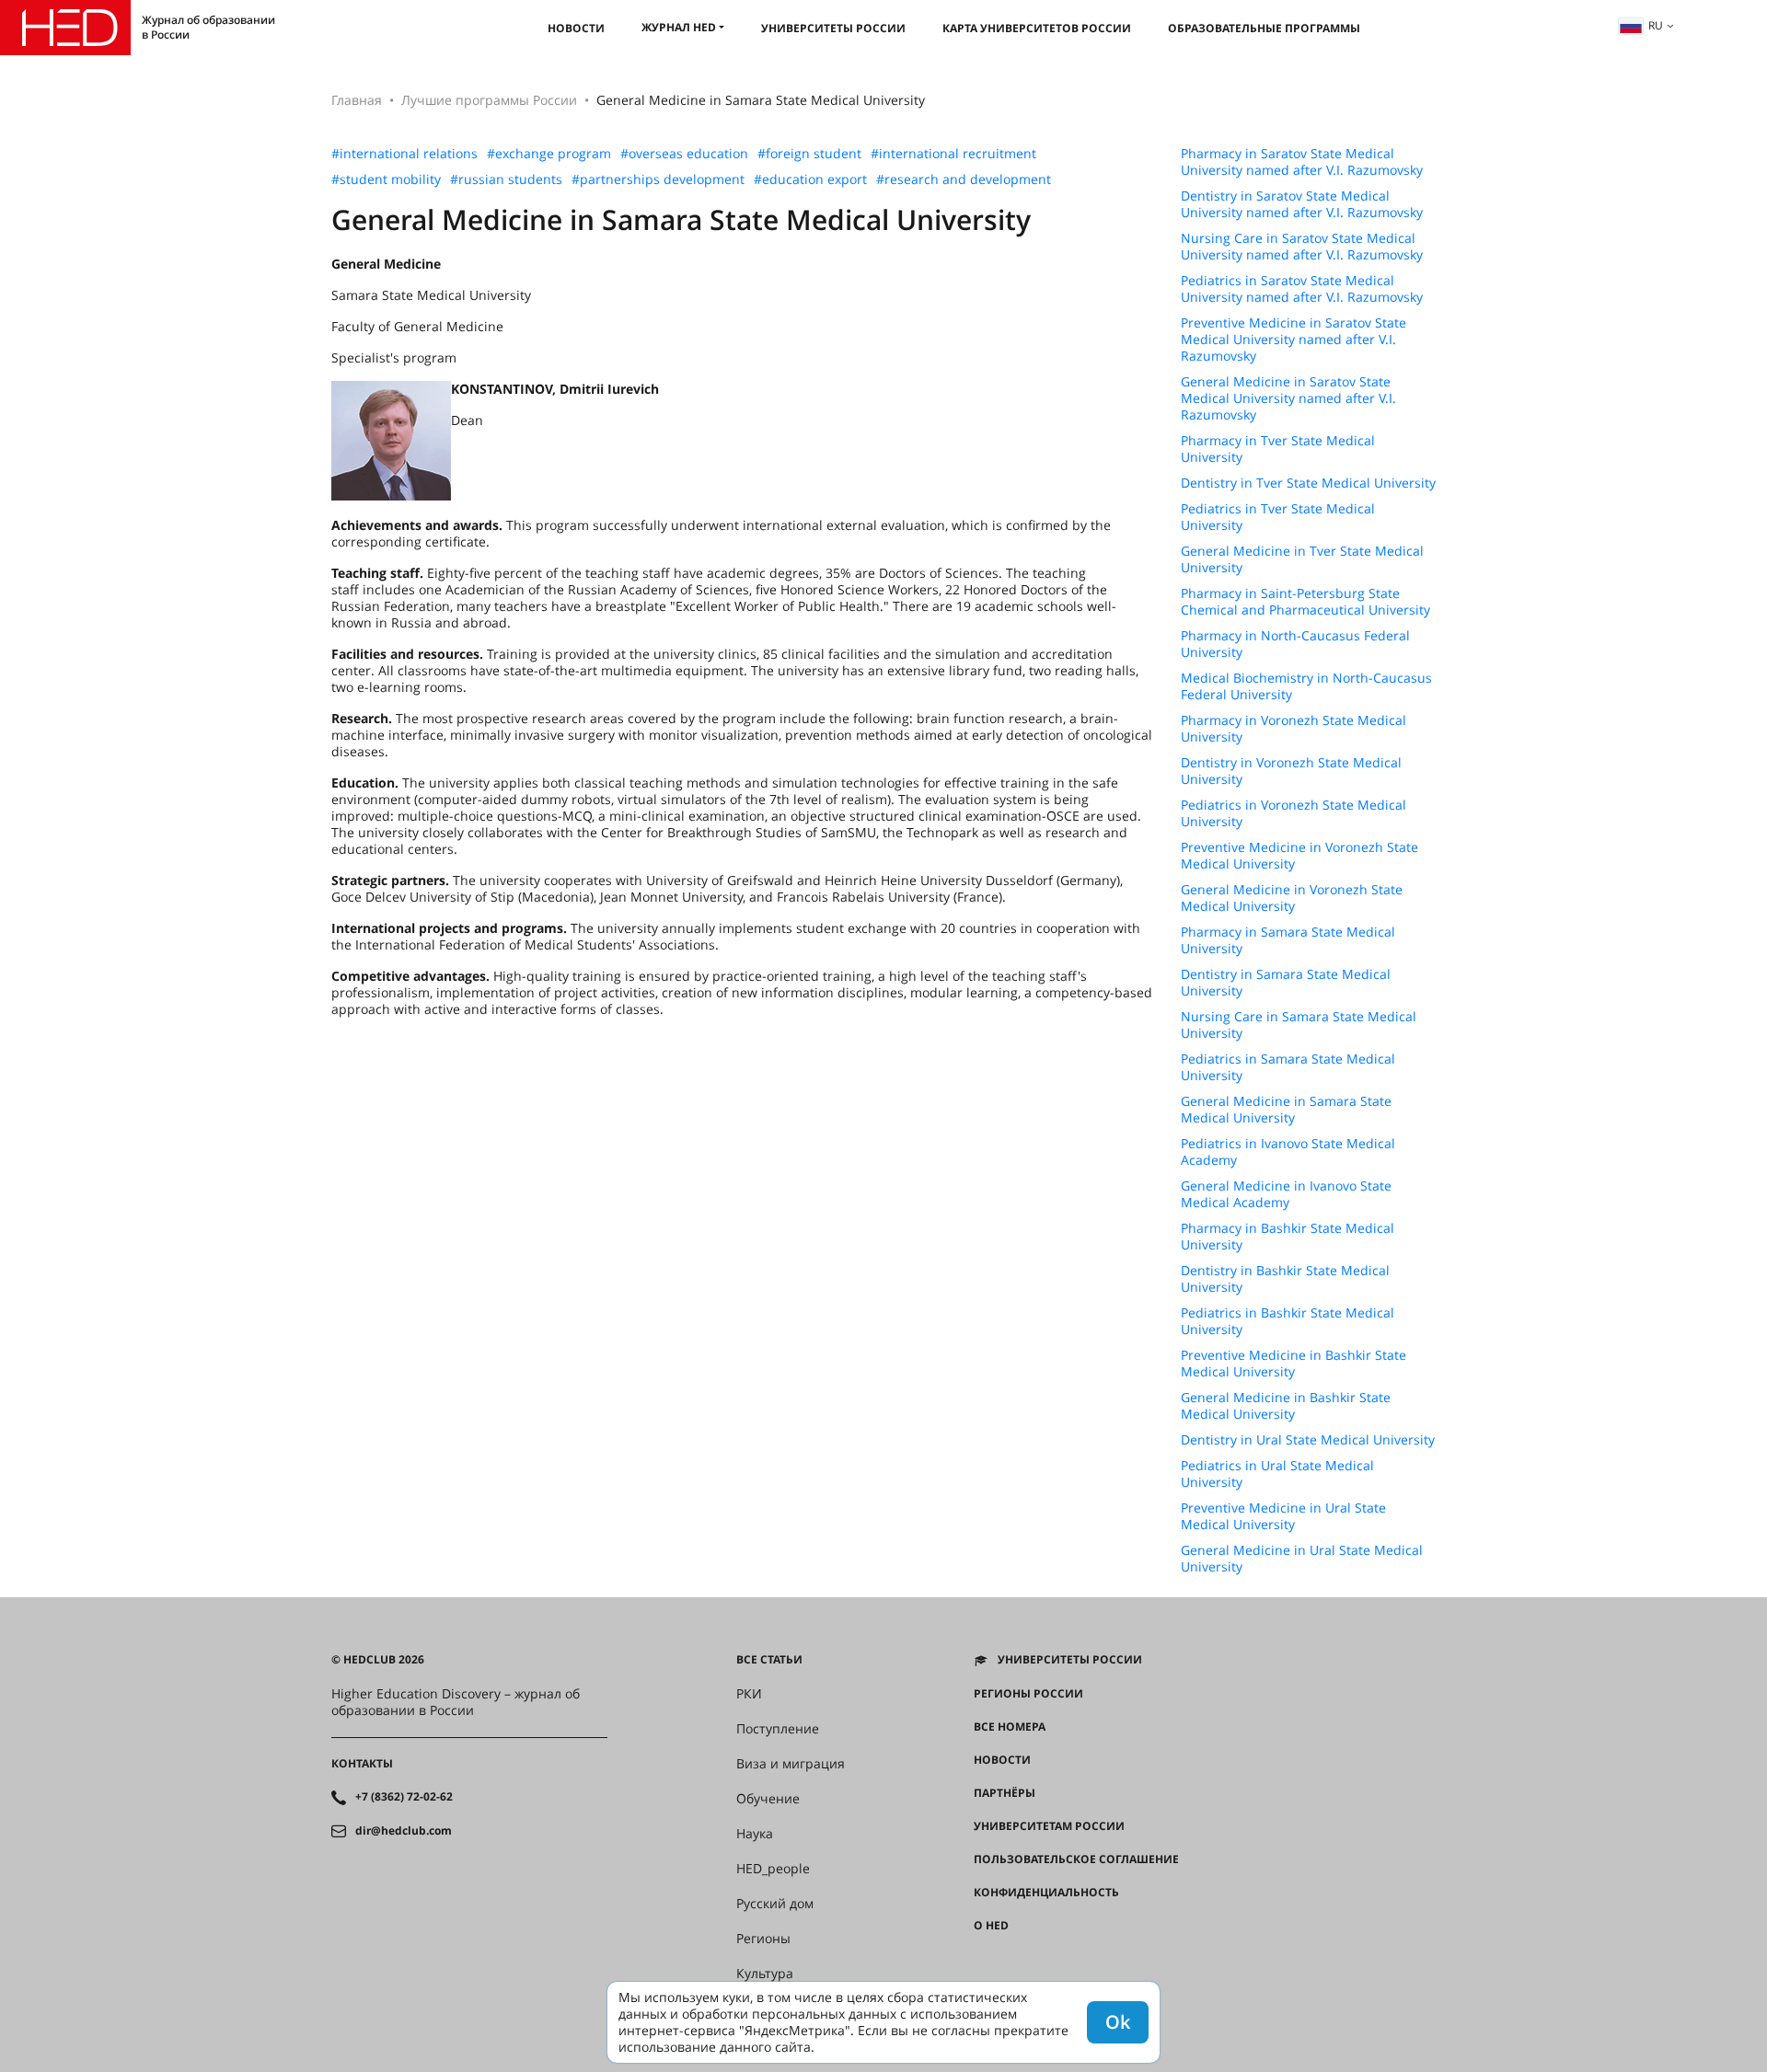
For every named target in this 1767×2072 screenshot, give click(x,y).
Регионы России (1028, 1694)
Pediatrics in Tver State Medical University (1278, 517)
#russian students (506, 179)
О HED (991, 1926)
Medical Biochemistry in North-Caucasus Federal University (1306, 686)
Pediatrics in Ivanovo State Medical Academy (1288, 1152)
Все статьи (769, 1660)
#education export (810, 179)
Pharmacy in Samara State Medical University (1288, 940)
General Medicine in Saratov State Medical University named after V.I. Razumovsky (1288, 398)
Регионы (763, 1939)
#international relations (404, 154)
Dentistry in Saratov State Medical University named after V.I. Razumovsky (1302, 204)
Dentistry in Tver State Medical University (1308, 483)
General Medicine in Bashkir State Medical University (1286, 1406)
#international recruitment (953, 154)
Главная (357, 100)
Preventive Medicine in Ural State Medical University (1283, 1516)
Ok (1118, 2022)
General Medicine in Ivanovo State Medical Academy (1286, 1194)
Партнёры (1005, 1793)
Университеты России (833, 28)
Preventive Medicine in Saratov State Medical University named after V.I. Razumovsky (1293, 340)
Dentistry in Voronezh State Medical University (1291, 771)
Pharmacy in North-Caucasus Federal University (1295, 644)
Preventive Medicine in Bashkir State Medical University (1293, 1364)
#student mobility (386, 179)
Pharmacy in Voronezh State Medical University (1293, 729)
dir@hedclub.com (404, 1831)
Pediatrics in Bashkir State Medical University (1288, 1321)
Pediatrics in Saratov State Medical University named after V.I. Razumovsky (1302, 289)
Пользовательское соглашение (1076, 1859)
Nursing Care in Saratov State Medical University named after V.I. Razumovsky (1302, 247)
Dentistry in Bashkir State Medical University (1285, 1279)
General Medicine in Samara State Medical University (1286, 1110)
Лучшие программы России (489, 100)
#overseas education (684, 154)
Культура (765, 1974)
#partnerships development (658, 179)
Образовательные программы (1264, 28)
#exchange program (549, 154)
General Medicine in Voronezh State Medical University (1292, 898)
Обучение (768, 1799)
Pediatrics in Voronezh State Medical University (1293, 813)
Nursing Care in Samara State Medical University (1299, 1025)
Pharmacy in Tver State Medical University (1278, 449)
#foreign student (809, 154)
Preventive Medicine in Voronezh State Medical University (1299, 856)
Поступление (778, 1729)
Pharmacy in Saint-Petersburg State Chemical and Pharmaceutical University (1305, 602)
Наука (755, 1834)
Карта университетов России (1037, 28)
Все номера (1010, 1727)
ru (1656, 25)
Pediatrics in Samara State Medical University (1288, 1067)
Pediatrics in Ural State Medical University (1277, 1474)
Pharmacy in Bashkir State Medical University (1288, 1237)
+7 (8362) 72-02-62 (404, 1797)
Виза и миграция (791, 1764)
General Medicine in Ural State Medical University (1302, 1559)
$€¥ (983, 1959)
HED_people (773, 1869)
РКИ (749, 1694)
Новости (576, 28)
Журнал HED (679, 27)
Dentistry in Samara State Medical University (1286, 983)
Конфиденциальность (1046, 1893)
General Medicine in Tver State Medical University (1302, 559)
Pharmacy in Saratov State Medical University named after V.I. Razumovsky (1302, 162)
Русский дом (775, 1904)
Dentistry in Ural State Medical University (1308, 1440)
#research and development (964, 179)
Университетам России (1049, 1826)
